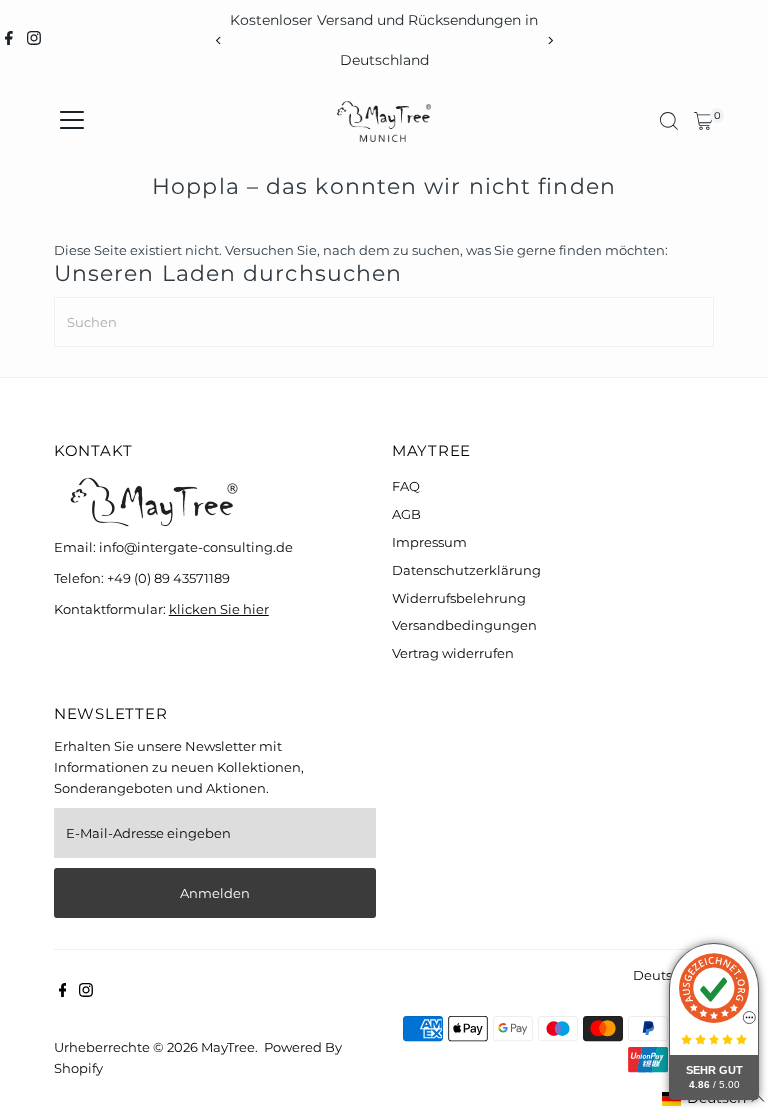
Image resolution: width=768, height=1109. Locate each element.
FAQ (406, 486)
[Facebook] (9, 40)
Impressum (429, 542)
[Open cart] (703, 121)
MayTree (228, 1047)
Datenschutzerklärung (466, 570)
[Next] (549, 40)
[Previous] (218, 40)
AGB (406, 514)
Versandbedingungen (464, 625)
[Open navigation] (72, 121)
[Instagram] (34, 40)
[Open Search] (669, 121)
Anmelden (215, 893)
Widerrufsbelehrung (459, 598)
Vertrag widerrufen (453, 653)
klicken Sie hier (219, 609)
